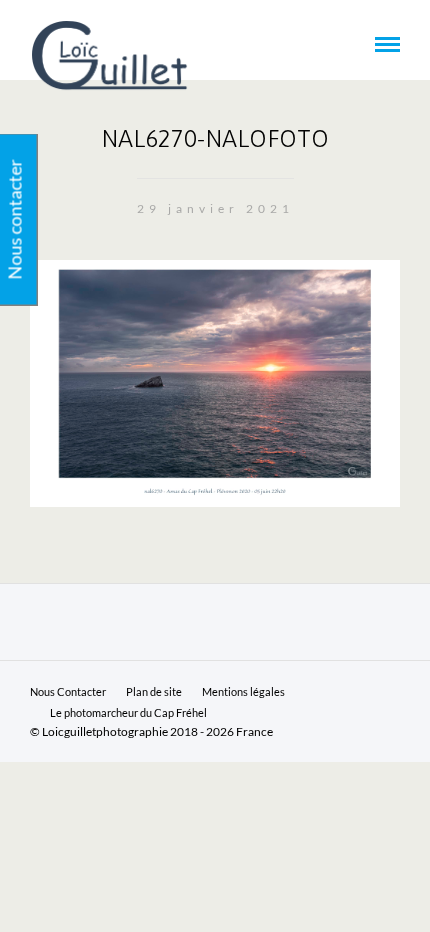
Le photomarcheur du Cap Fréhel (128, 712)
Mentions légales (243, 691)
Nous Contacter (68, 691)
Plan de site (154, 691)
